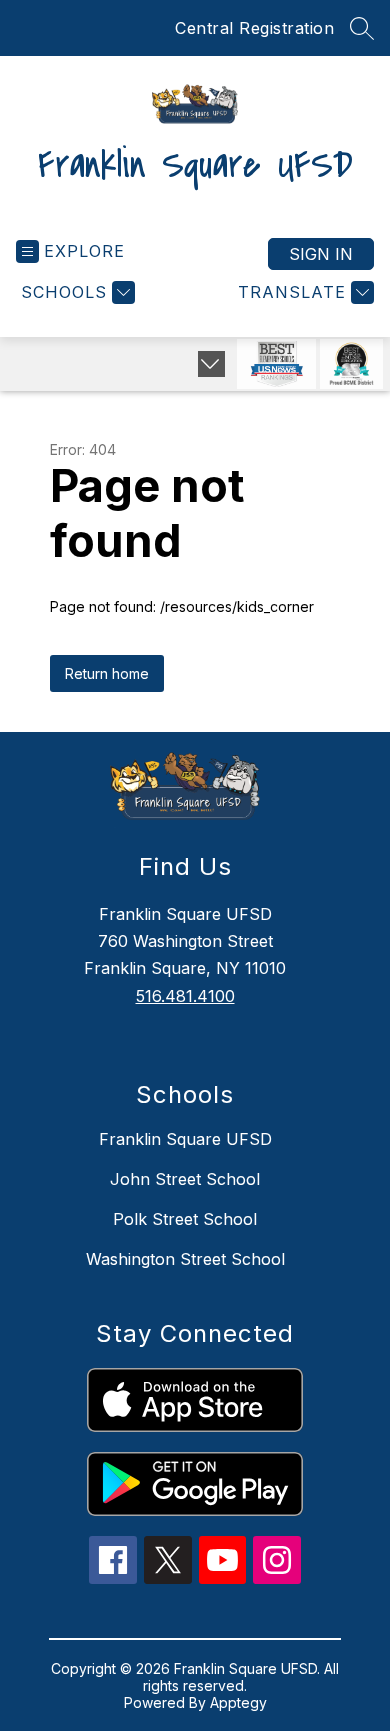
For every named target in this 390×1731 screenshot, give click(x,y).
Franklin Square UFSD (185, 1139)
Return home (107, 673)
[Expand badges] (211, 364)
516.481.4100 (185, 996)
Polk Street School (185, 1219)
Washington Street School (185, 1259)
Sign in (321, 254)
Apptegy (238, 1702)
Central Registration (254, 28)
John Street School (185, 1179)
